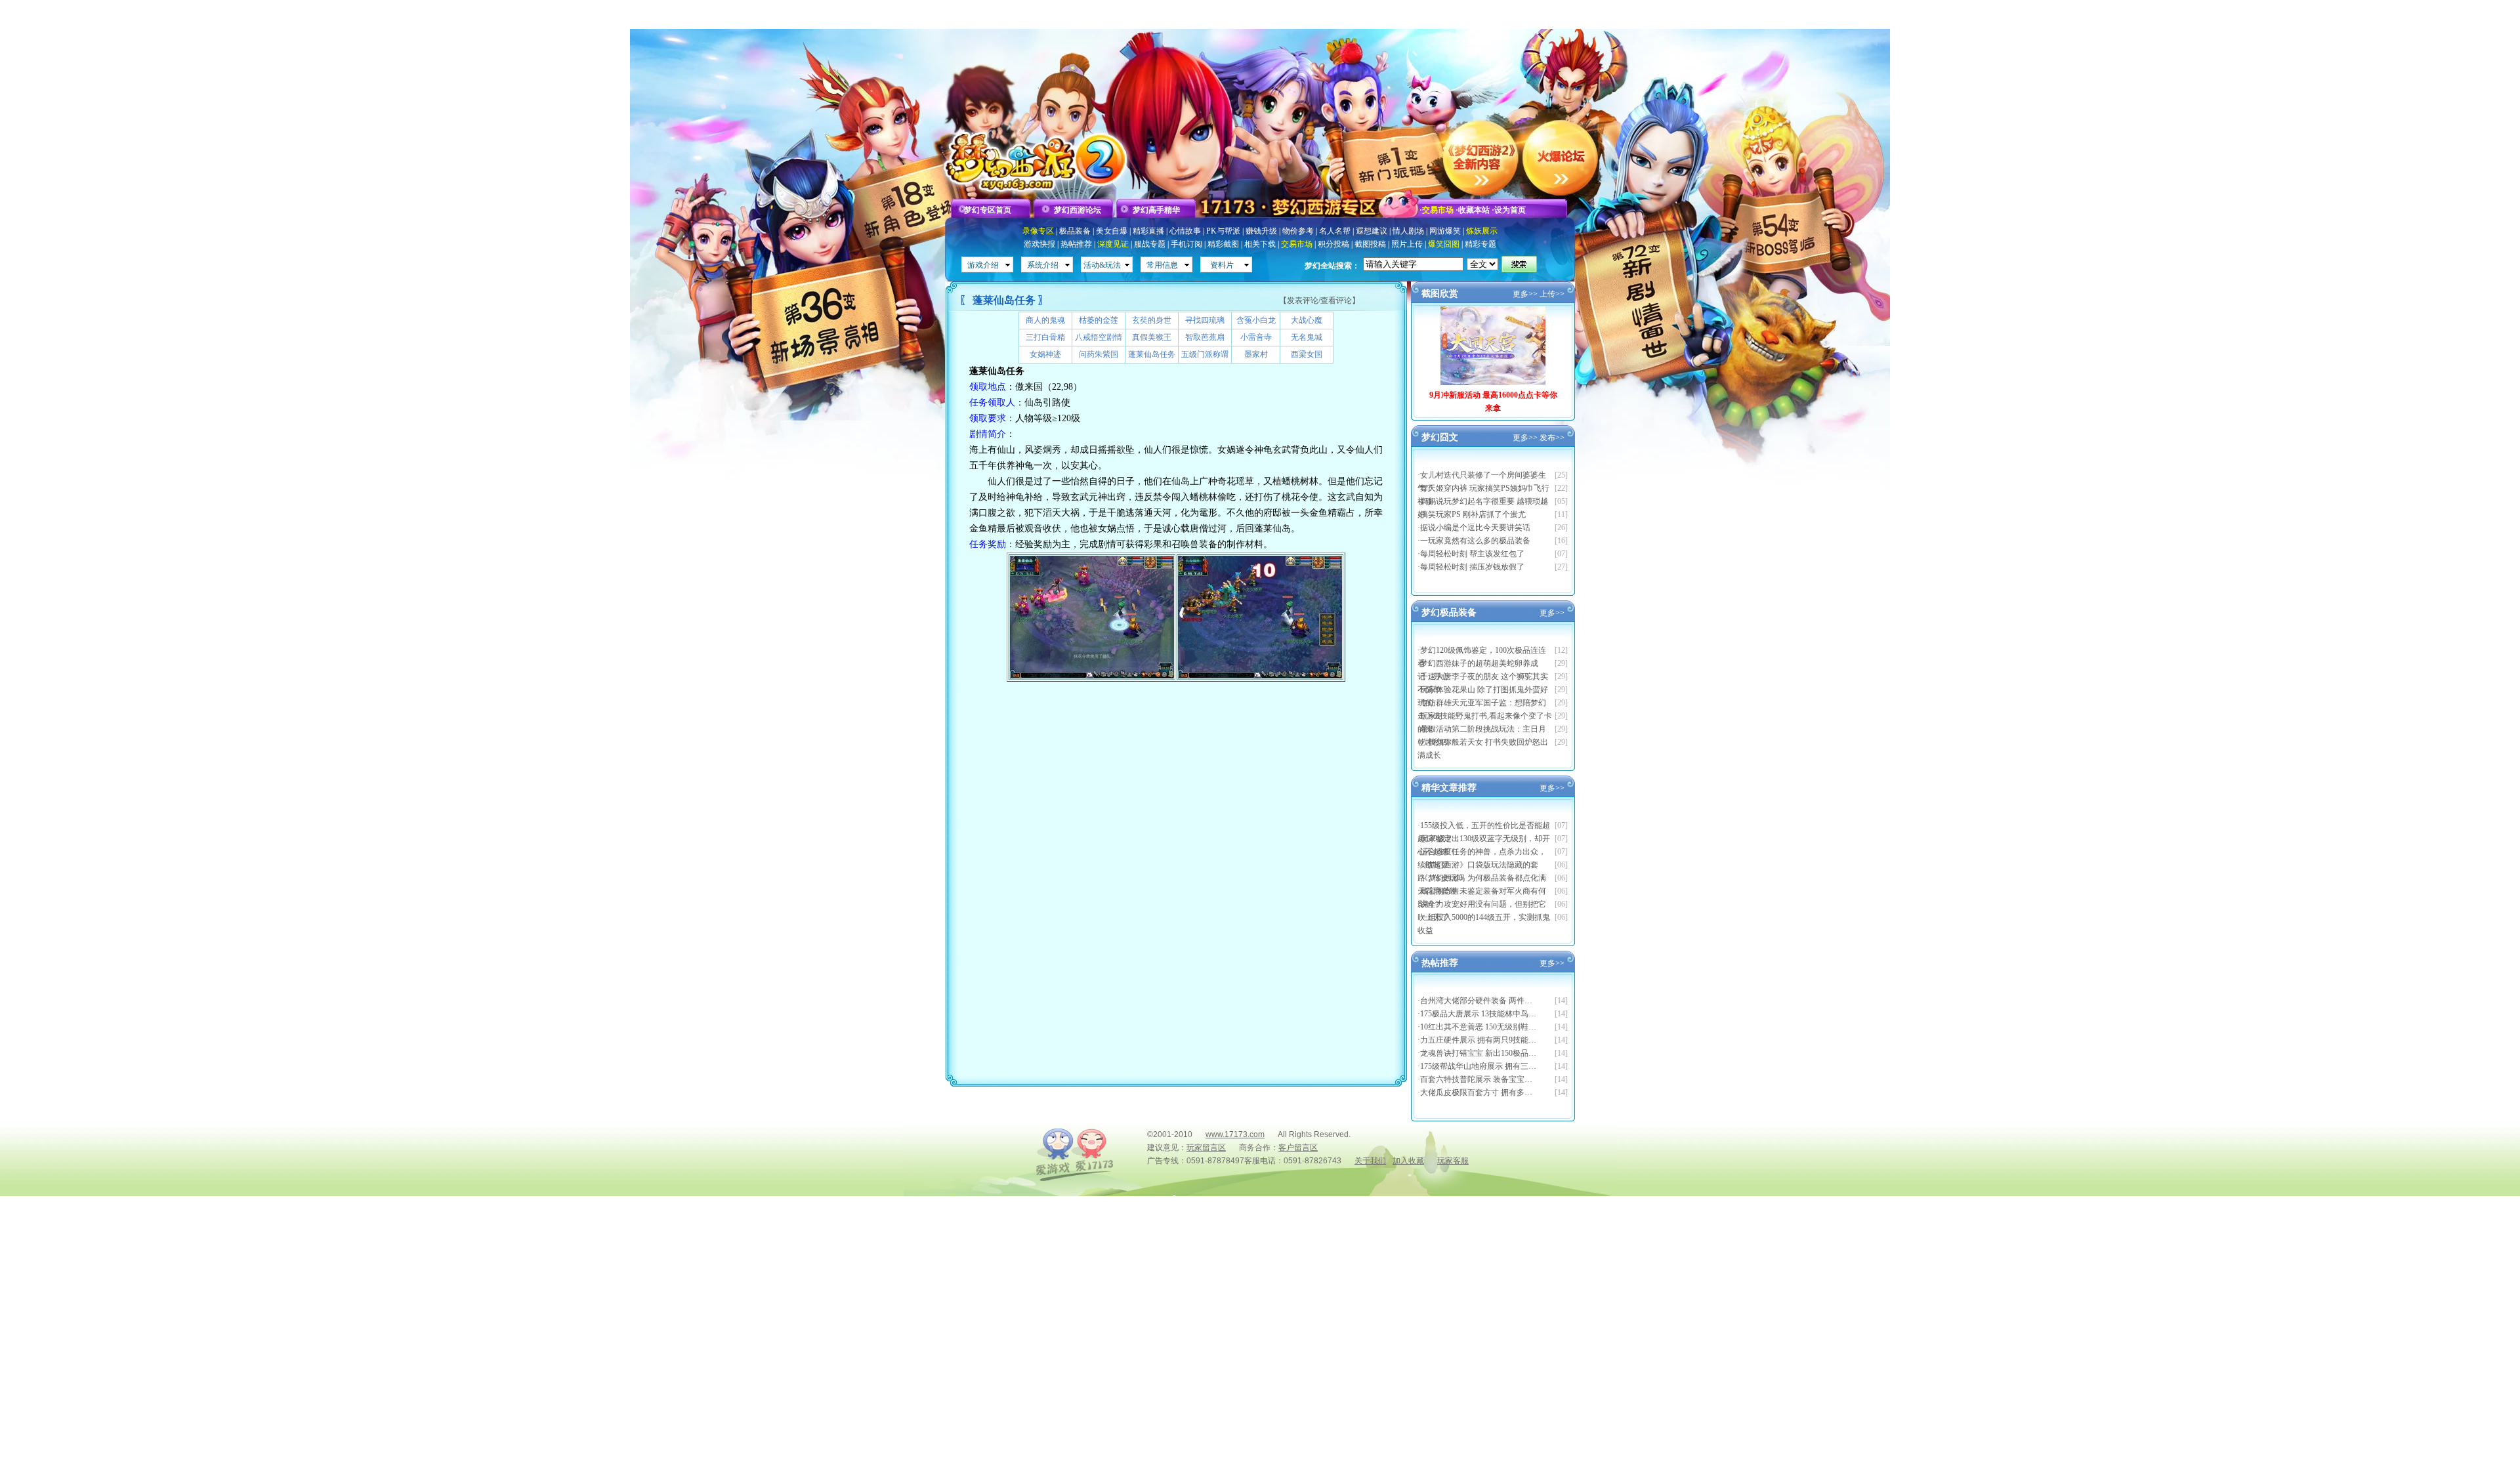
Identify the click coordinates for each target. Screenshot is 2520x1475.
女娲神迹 (1045, 354)
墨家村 (1256, 354)
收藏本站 (1474, 210)
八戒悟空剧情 (1099, 337)
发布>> (1552, 438)
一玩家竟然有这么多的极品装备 (1475, 541)
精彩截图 (1223, 244)
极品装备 (1075, 231)
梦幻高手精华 (1156, 210)
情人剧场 (1408, 231)
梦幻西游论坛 (1078, 210)
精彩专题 (1480, 244)
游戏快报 (1039, 244)
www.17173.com (1235, 1134)
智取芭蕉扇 (1205, 337)
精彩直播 (1148, 231)
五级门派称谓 (1205, 354)
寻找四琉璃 (1205, 320)
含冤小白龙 (1256, 320)
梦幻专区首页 (988, 210)
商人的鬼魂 (1045, 320)
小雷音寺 (1256, 337)
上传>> (1552, 294)
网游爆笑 (1445, 231)
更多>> (1525, 294)
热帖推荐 (1076, 244)
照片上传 (1407, 244)
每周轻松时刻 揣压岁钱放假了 (1472, 567)
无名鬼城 (1307, 337)
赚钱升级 (1261, 231)
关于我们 (1370, 1161)
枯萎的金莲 (1099, 320)
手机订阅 (1186, 244)
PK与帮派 (1223, 231)
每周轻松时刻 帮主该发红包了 (1472, 554)
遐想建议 (1372, 231)
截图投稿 (1370, 244)
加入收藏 (1408, 1161)
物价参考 (1298, 231)
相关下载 (1260, 244)
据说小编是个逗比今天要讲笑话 (1475, 528)
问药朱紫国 (1099, 354)
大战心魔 (1307, 320)
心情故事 (1185, 231)
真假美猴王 (1152, 337)
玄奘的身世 (1152, 320)
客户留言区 (1298, 1148)
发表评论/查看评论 (1319, 301)
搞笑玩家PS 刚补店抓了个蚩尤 (1473, 514)
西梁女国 (1307, 354)
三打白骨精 (1045, 337)
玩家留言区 (1206, 1148)
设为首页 (1510, 210)
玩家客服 (1453, 1161)
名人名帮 (1335, 231)
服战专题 (1150, 244)
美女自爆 (1112, 231)
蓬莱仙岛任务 (1152, 354)
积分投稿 (1333, 244)
